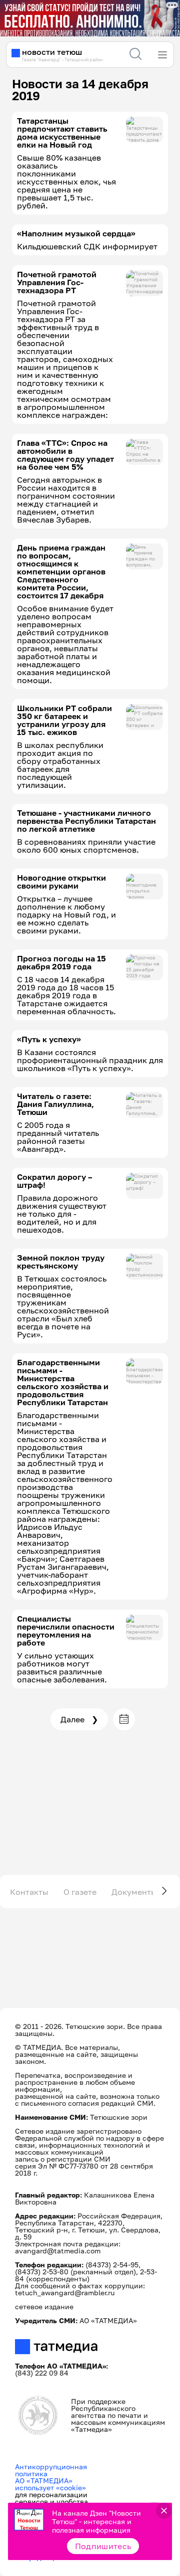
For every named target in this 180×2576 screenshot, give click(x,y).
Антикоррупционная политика (51, 2470)
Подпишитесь (103, 2546)
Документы (134, 1892)
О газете (80, 1892)
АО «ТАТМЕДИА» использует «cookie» (50, 2484)
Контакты (29, 1892)
